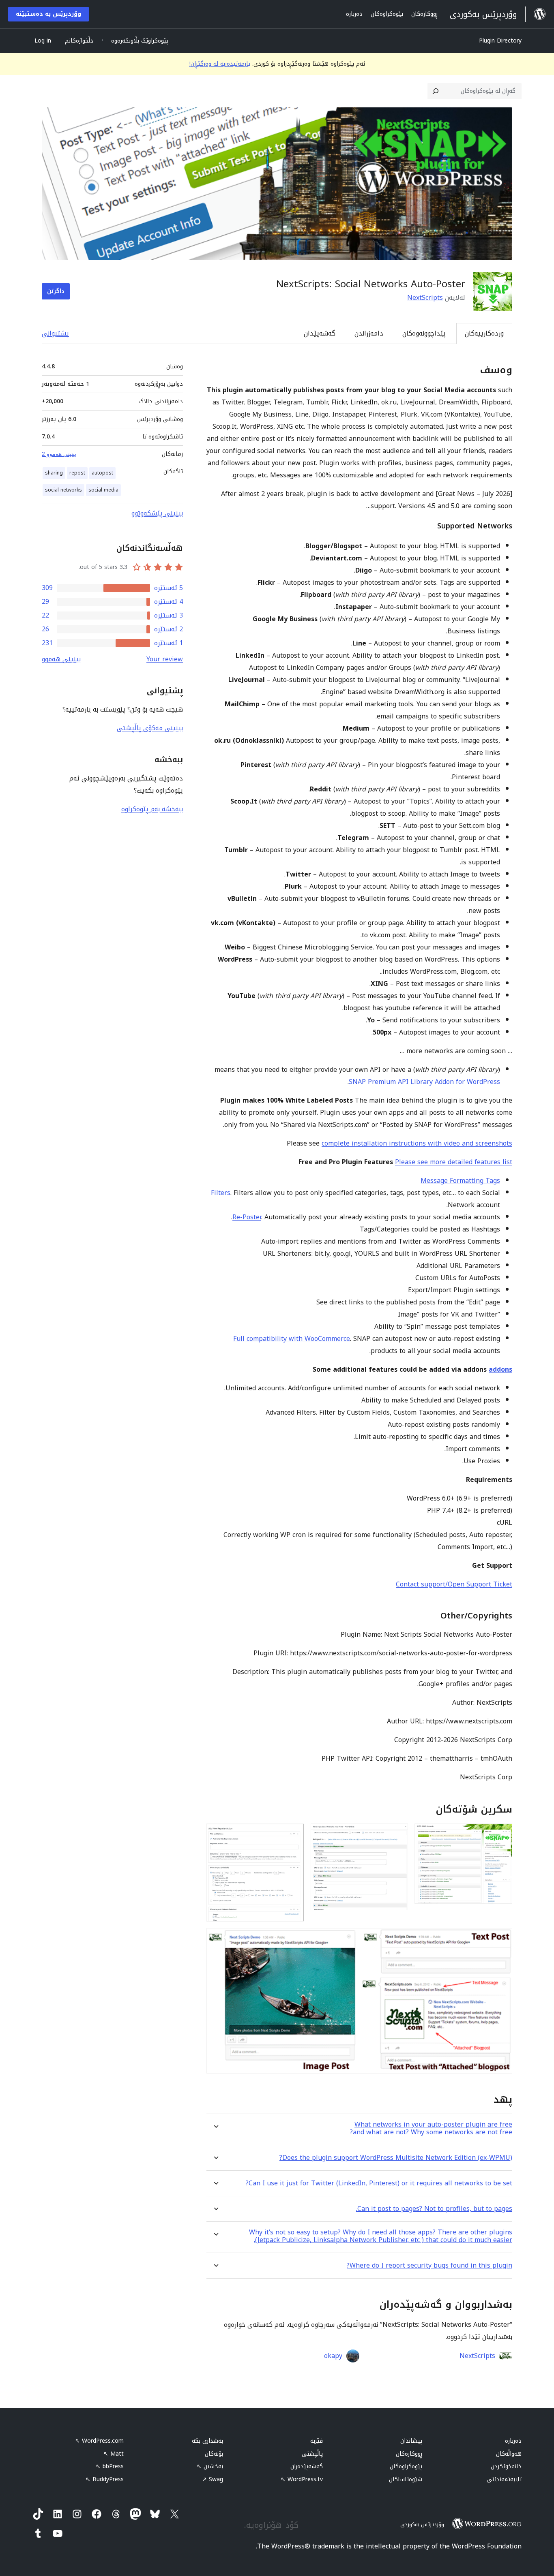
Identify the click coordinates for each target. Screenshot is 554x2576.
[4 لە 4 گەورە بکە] (501, 1939)
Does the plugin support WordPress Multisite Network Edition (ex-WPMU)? (396, 2158)
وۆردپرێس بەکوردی (422, 2524)
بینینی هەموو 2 (59, 454)
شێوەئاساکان (406, 2479)
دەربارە (513, 2441)
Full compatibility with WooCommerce (292, 1339)
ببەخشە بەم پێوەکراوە (152, 809)
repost (77, 473)
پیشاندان (411, 2441)
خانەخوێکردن (506, 2466)
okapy (333, 2356)
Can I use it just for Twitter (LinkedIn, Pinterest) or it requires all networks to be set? (379, 2183)
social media (103, 490)
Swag (213, 2479)
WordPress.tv (302, 2479)
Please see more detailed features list (454, 1162)
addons (500, 1369)
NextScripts (425, 298)
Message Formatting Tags (460, 1181)
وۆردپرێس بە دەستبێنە (48, 14)
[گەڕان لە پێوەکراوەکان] (436, 91)
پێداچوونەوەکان (424, 333)
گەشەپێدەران (307, 2466)
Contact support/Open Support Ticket (454, 1584)
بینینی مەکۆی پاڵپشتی (150, 728)
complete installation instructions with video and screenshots (417, 1143)
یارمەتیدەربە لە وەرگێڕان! (220, 64)
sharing (54, 473)
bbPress (110, 2466)
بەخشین (210, 2466)
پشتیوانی (55, 333)
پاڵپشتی (312, 2454)
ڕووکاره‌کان (409, 2454)
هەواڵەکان (509, 2454)
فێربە (317, 2441)
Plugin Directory (500, 41)
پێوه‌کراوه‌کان (406, 2466)
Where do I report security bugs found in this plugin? (429, 2265)
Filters (221, 1193)
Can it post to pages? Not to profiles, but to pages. (434, 2209)
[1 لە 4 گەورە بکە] (501, 1834)
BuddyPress (105, 2479)
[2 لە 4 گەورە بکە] (397, 1834)
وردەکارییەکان (484, 333)
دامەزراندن (369, 333)
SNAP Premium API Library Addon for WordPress (424, 1082)
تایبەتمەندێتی (504, 2479)
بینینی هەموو (61, 659)
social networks (63, 490)
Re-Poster (247, 1217)
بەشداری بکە (207, 2441)
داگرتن (56, 291)
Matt (114, 2454)
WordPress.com (99, 2441)
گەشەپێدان (320, 333)
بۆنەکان (214, 2454)
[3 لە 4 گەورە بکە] (293, 1834)
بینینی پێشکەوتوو (157, 513)
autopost (102, 473)
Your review (165, 659)
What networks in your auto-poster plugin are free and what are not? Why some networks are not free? (431, 2128)
